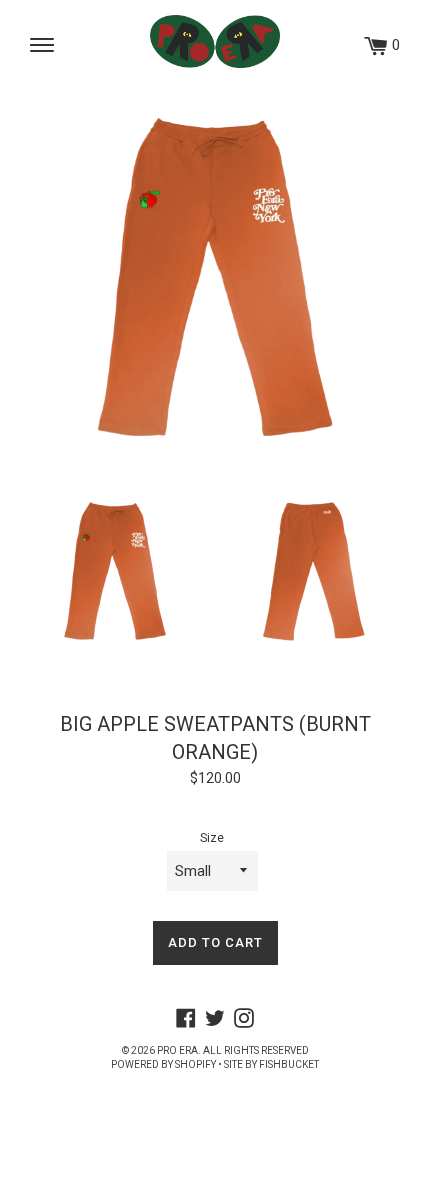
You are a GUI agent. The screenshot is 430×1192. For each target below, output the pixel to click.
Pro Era (177, 1050)
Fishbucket (289, 1064)
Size (212, 838)
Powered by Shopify (163, 1064)
